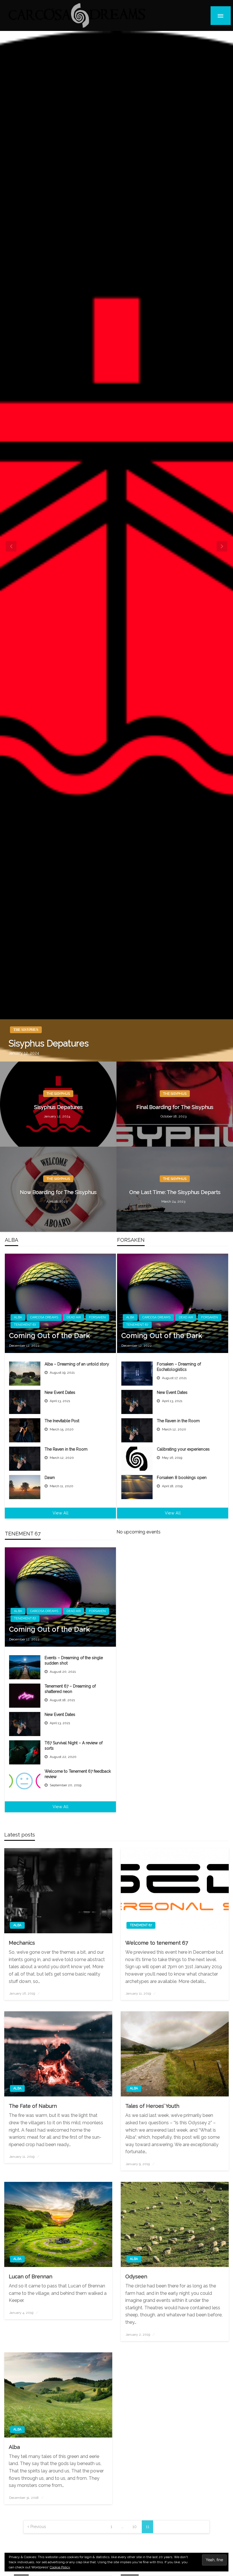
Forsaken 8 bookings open (182, 1478)
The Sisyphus (26, 1030)
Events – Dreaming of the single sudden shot (74, 1661)
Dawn (50, 1478)
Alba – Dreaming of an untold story (77, 1364)
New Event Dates (60, 1392)
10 (135, 2527)
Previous (38, 2527)
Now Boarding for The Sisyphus (58, 1192)
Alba (18, 1317)
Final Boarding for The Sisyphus (175, 1107)
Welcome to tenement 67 (157, 1943)
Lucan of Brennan (31, 2276)
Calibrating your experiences (183, 1449)
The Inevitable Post (62, 1421)
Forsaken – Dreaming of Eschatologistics (179, 1367)
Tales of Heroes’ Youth (152, 2106)
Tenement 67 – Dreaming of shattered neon (70, 1689)
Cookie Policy (60, 2567)
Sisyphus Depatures (49, 1043)
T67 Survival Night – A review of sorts (74, 1746)
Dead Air (74, 1317)
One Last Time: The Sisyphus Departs (175, 1192)
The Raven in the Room (66, 1449)
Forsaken (97, 1317)
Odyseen (136, 2276)
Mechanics (22, 1943)
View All (61, 1513)
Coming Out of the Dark (50, 1336)
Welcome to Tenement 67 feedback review (78, 1774)
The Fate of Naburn (33, 2106)
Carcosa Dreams (44, 1317)
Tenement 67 (25, 1325)
